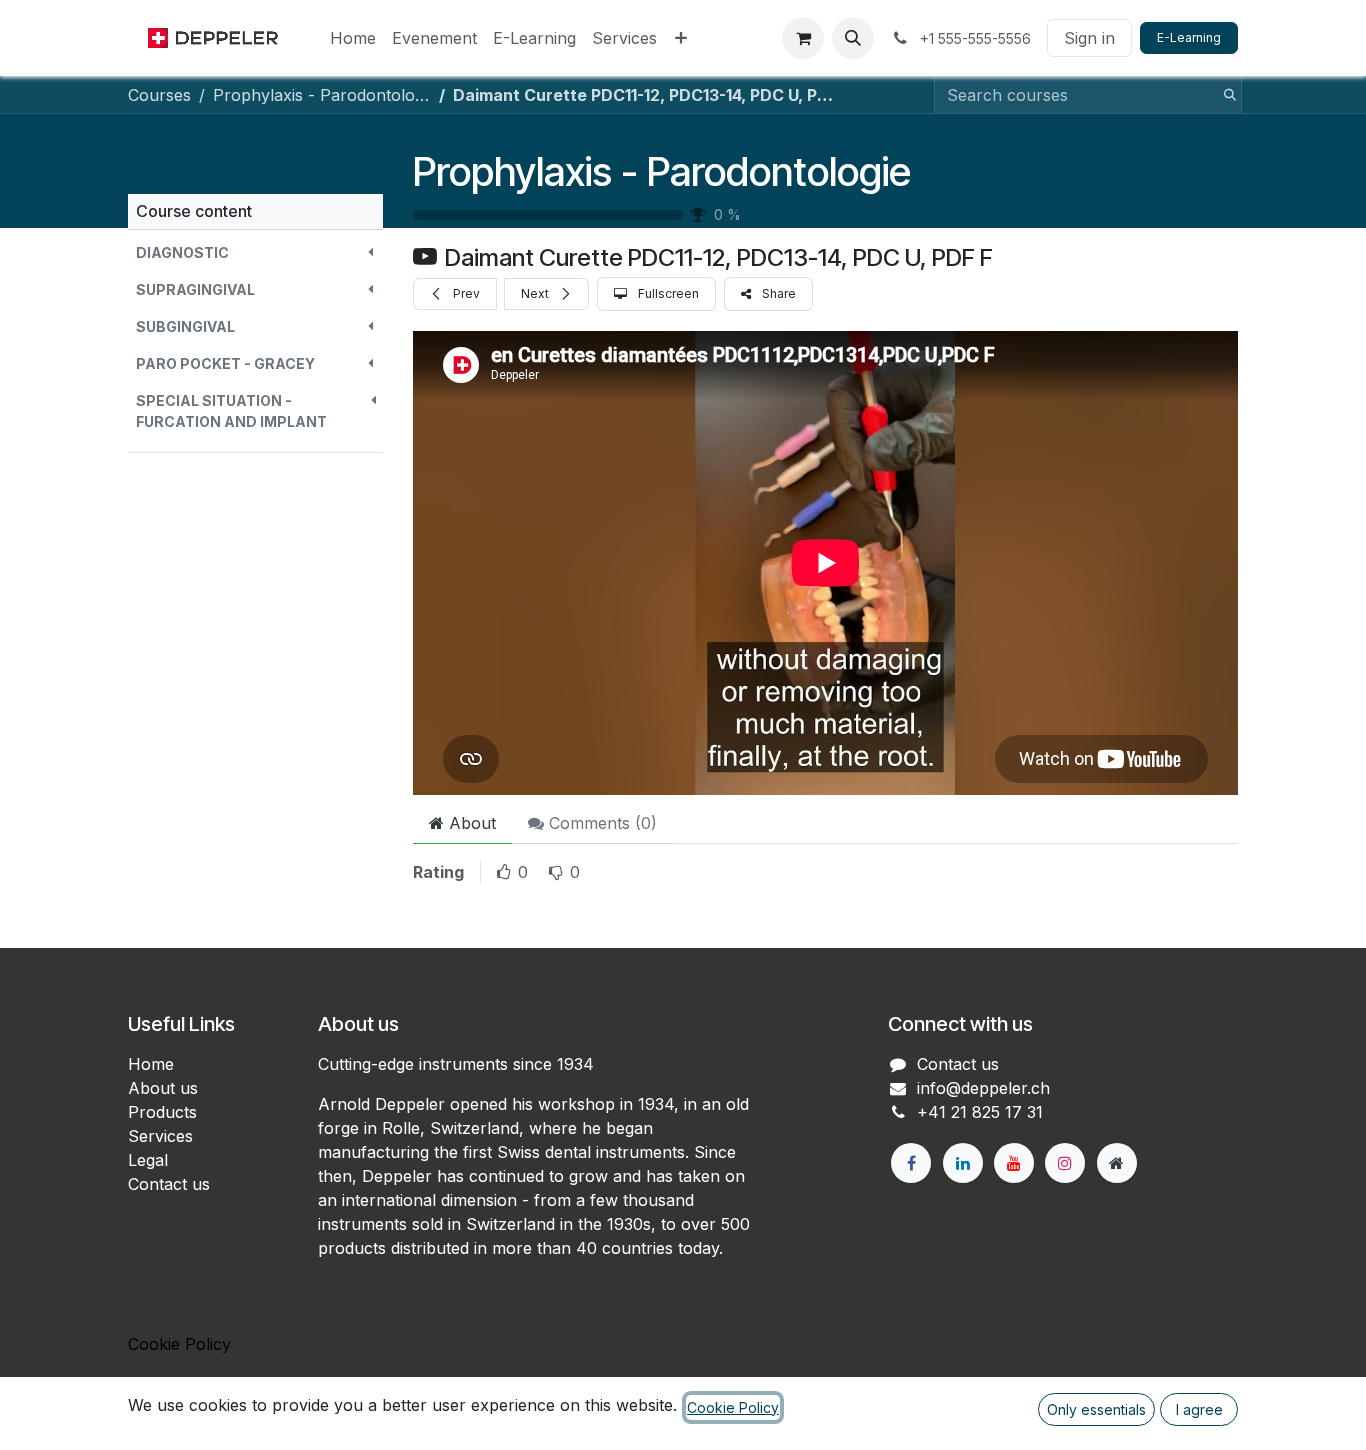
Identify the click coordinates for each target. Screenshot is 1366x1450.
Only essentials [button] (1096, 1409)
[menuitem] (353, 38)
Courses (159, 95)
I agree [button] (1199, 1409)
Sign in (1089, 38)
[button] (853, 38)
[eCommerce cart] (803, 38)
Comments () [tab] (600, 823)
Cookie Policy (179, 1344)
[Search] (1224, 95)
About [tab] (470, 823)
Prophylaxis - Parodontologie (662, 171)
